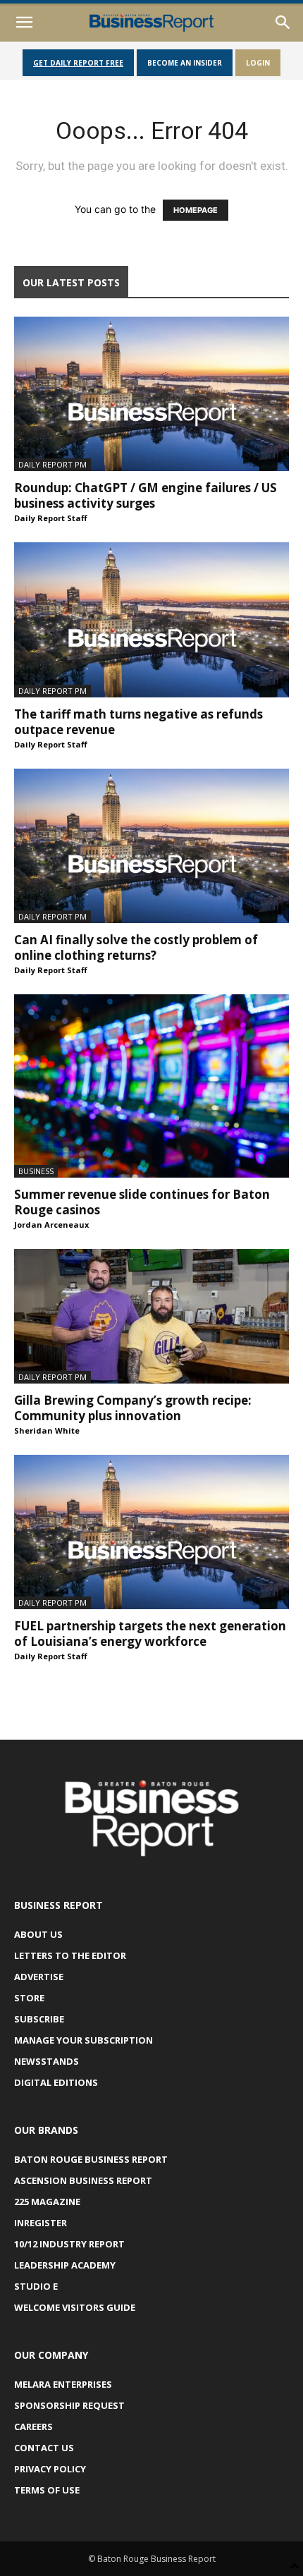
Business (36, 1171)
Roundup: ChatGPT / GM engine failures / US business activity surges (146, 495)
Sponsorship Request (69, 2405)
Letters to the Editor (70, 1955)
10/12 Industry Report (69, 2244)
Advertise (39, 1977)
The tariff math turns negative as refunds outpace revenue (138, 722)
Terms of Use (47, 2490)
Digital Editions (56, 2082)
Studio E (36, 2286)
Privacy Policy (50, 2469)
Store (29, 1998)
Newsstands (47, 2061)
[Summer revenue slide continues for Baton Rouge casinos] (151, 1086)
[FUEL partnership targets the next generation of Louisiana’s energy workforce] (151, 1532)
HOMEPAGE (196, 210)
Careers (33, 2427)
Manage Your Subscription (84, 2040)
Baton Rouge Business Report (91, 2159)
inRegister (41, 2223)
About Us (38, 1934)
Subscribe (39, 2019)
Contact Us (44, 2448)
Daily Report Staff (51, 518)
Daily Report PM (52, 464)
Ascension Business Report (83, 2180)
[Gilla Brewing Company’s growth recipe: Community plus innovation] (151, 1316)
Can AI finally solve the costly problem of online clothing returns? (136, 947)
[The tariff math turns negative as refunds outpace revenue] (151, 619)
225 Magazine (47, 2202)
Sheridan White (47, 1430)
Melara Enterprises (63, 2384)
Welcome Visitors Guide (75, 2307)
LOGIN (258, 63)
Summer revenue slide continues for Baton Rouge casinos (142, 1202)
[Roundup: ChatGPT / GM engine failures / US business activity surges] (151, 394)
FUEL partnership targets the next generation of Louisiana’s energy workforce (150, 1634)
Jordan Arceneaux (51, 1225)
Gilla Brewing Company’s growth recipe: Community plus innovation (133, 1408)
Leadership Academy (65, 2265)
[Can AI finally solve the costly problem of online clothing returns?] (151, 846)
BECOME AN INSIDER (185, 63)
